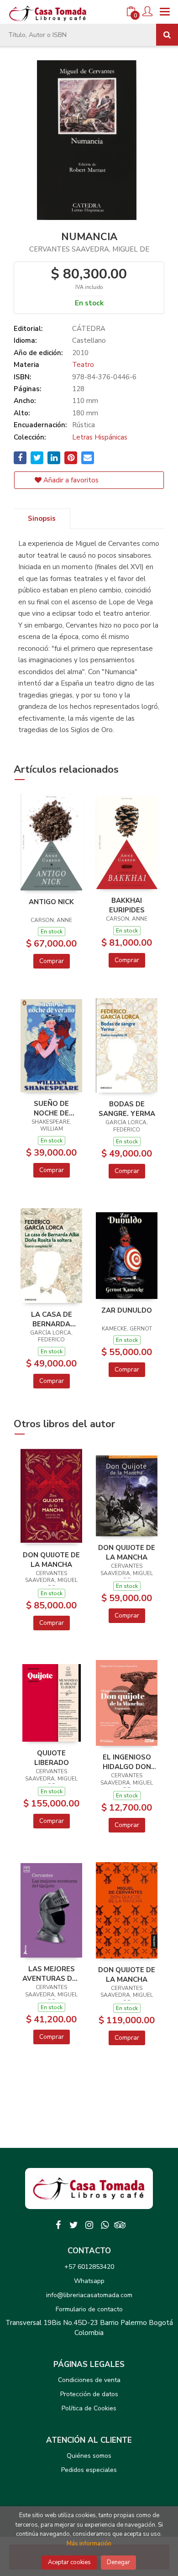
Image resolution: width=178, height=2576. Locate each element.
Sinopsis (42, 518)
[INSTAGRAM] (89, 2225)
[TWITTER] (73, 2225)
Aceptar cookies (69, 2562)
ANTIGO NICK (51, 902)
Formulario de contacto (89, 2309)
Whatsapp (89, 2281)
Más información (89, 2544)
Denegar (118, 2562)
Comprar (52, 961)
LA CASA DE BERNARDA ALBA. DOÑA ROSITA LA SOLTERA (52, 1319)
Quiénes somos (89, 2456)
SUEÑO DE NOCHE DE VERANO (51, 1108)
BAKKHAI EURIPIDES (127, 905)
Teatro (83, 365)
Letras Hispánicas (100, 437)
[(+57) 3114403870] (105, 2225)
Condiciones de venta (89, 2380)
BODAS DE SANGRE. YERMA (127, 1109)
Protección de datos (89, 2394)
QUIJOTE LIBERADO (52, 1758)
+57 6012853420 (89, 2267)
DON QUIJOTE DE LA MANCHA (51, 1560)
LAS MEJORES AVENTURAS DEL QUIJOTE (51, 1974)
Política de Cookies (89, 2408)
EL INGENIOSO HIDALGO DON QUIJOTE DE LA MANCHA (127, 1762)
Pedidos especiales (89, 2470)
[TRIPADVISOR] (120, 2225)
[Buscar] (167, 35)
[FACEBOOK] (58, 2225)
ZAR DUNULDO (127, 1310)
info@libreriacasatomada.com (89, 2295)
